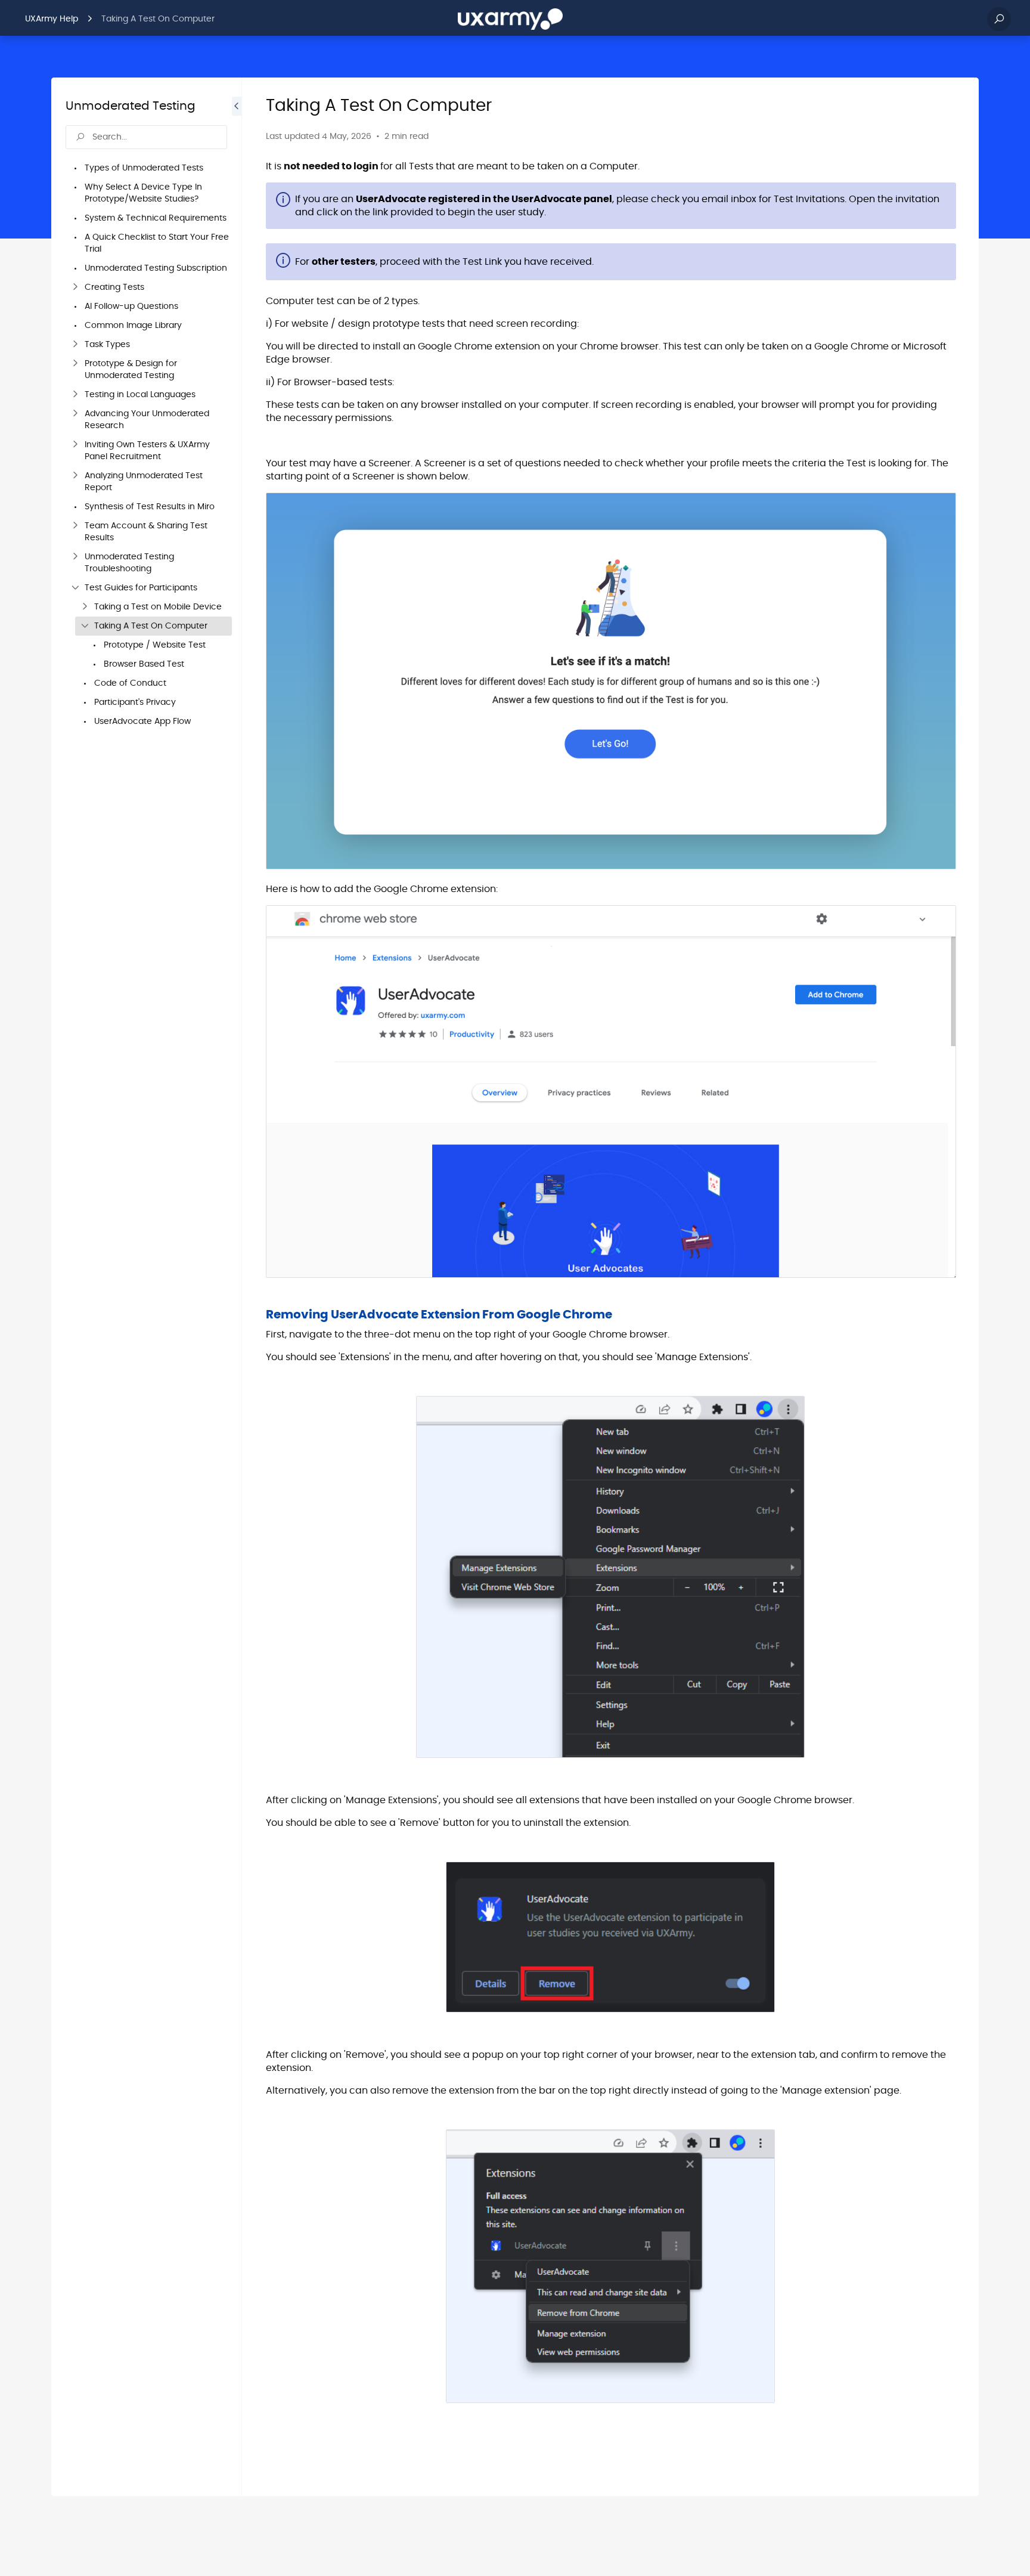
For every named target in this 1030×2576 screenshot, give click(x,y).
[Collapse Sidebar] (237, 1287)
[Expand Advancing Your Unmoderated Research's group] (75, 414)
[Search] (999, 19)
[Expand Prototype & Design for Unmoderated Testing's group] (75, 364)
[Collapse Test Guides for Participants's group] (75, 588)
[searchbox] (146, 137)
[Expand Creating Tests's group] (75, 287)
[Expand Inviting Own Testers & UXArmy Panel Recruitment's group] (75, 445)
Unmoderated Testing (131, 106)
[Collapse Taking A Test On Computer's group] (85, 626)
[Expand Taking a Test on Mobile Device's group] (85, 607)
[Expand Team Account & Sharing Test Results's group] (75, 526)
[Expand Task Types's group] (75, 345)
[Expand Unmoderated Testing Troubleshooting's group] (75, 557)
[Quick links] (510, 19)
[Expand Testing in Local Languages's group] (75, 395)
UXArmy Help (52, 19)
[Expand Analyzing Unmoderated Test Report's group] (75, 476)
